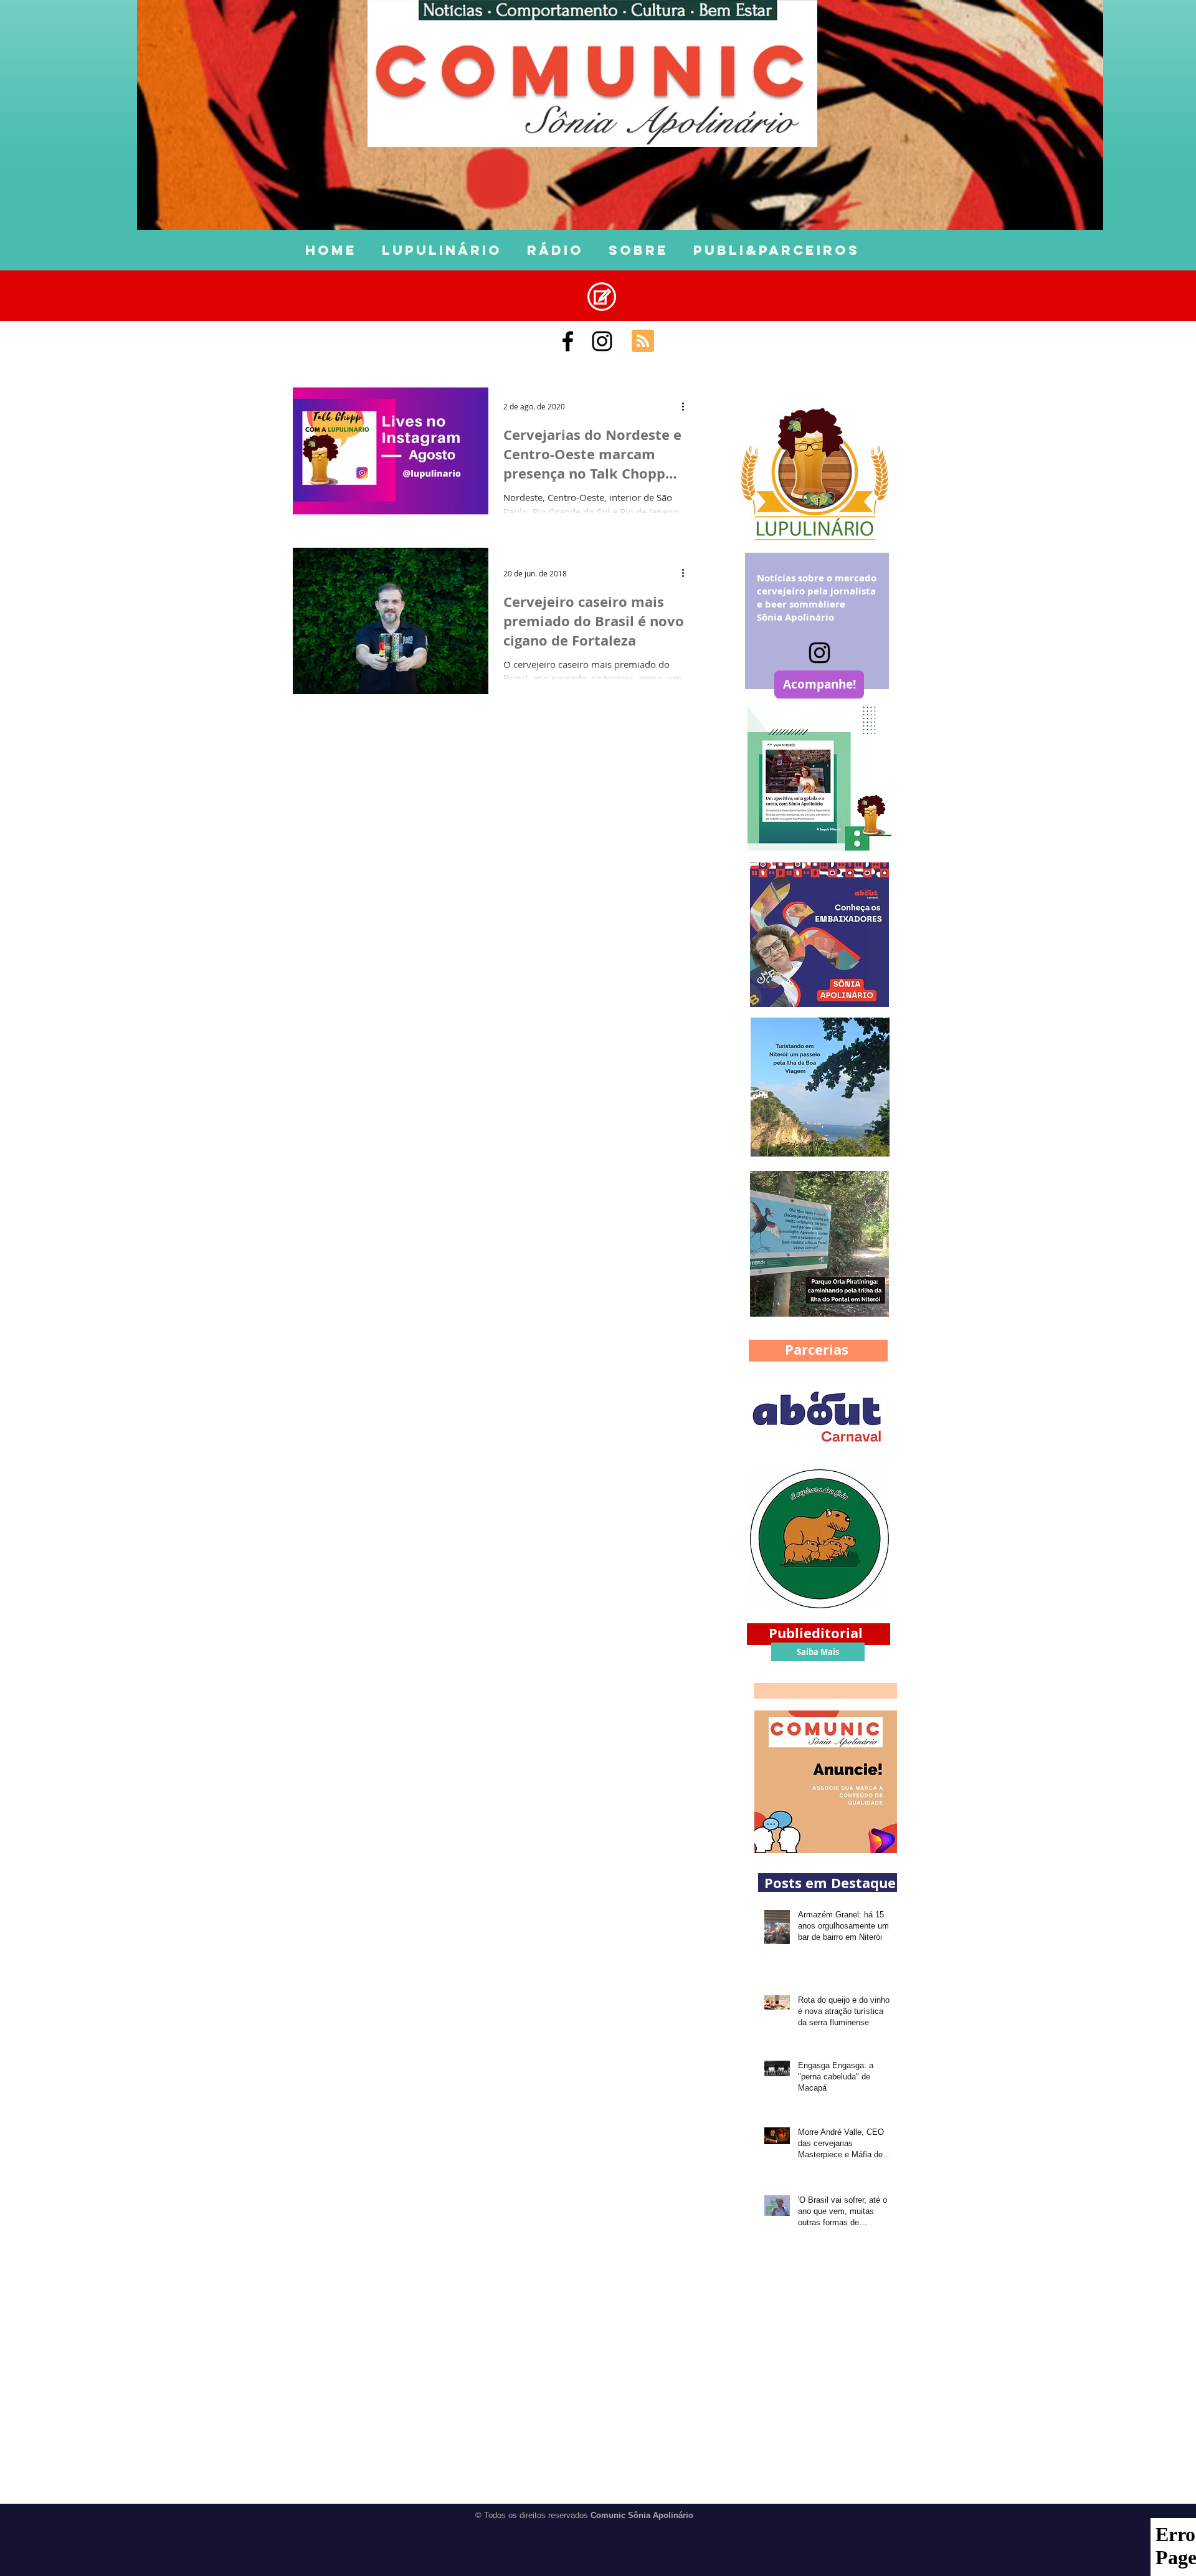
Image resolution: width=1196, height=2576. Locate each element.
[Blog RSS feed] (643, 341)
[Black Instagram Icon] (602, 341)
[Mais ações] (687, 406)
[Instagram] (819, 653)
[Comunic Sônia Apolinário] (568, 341)
